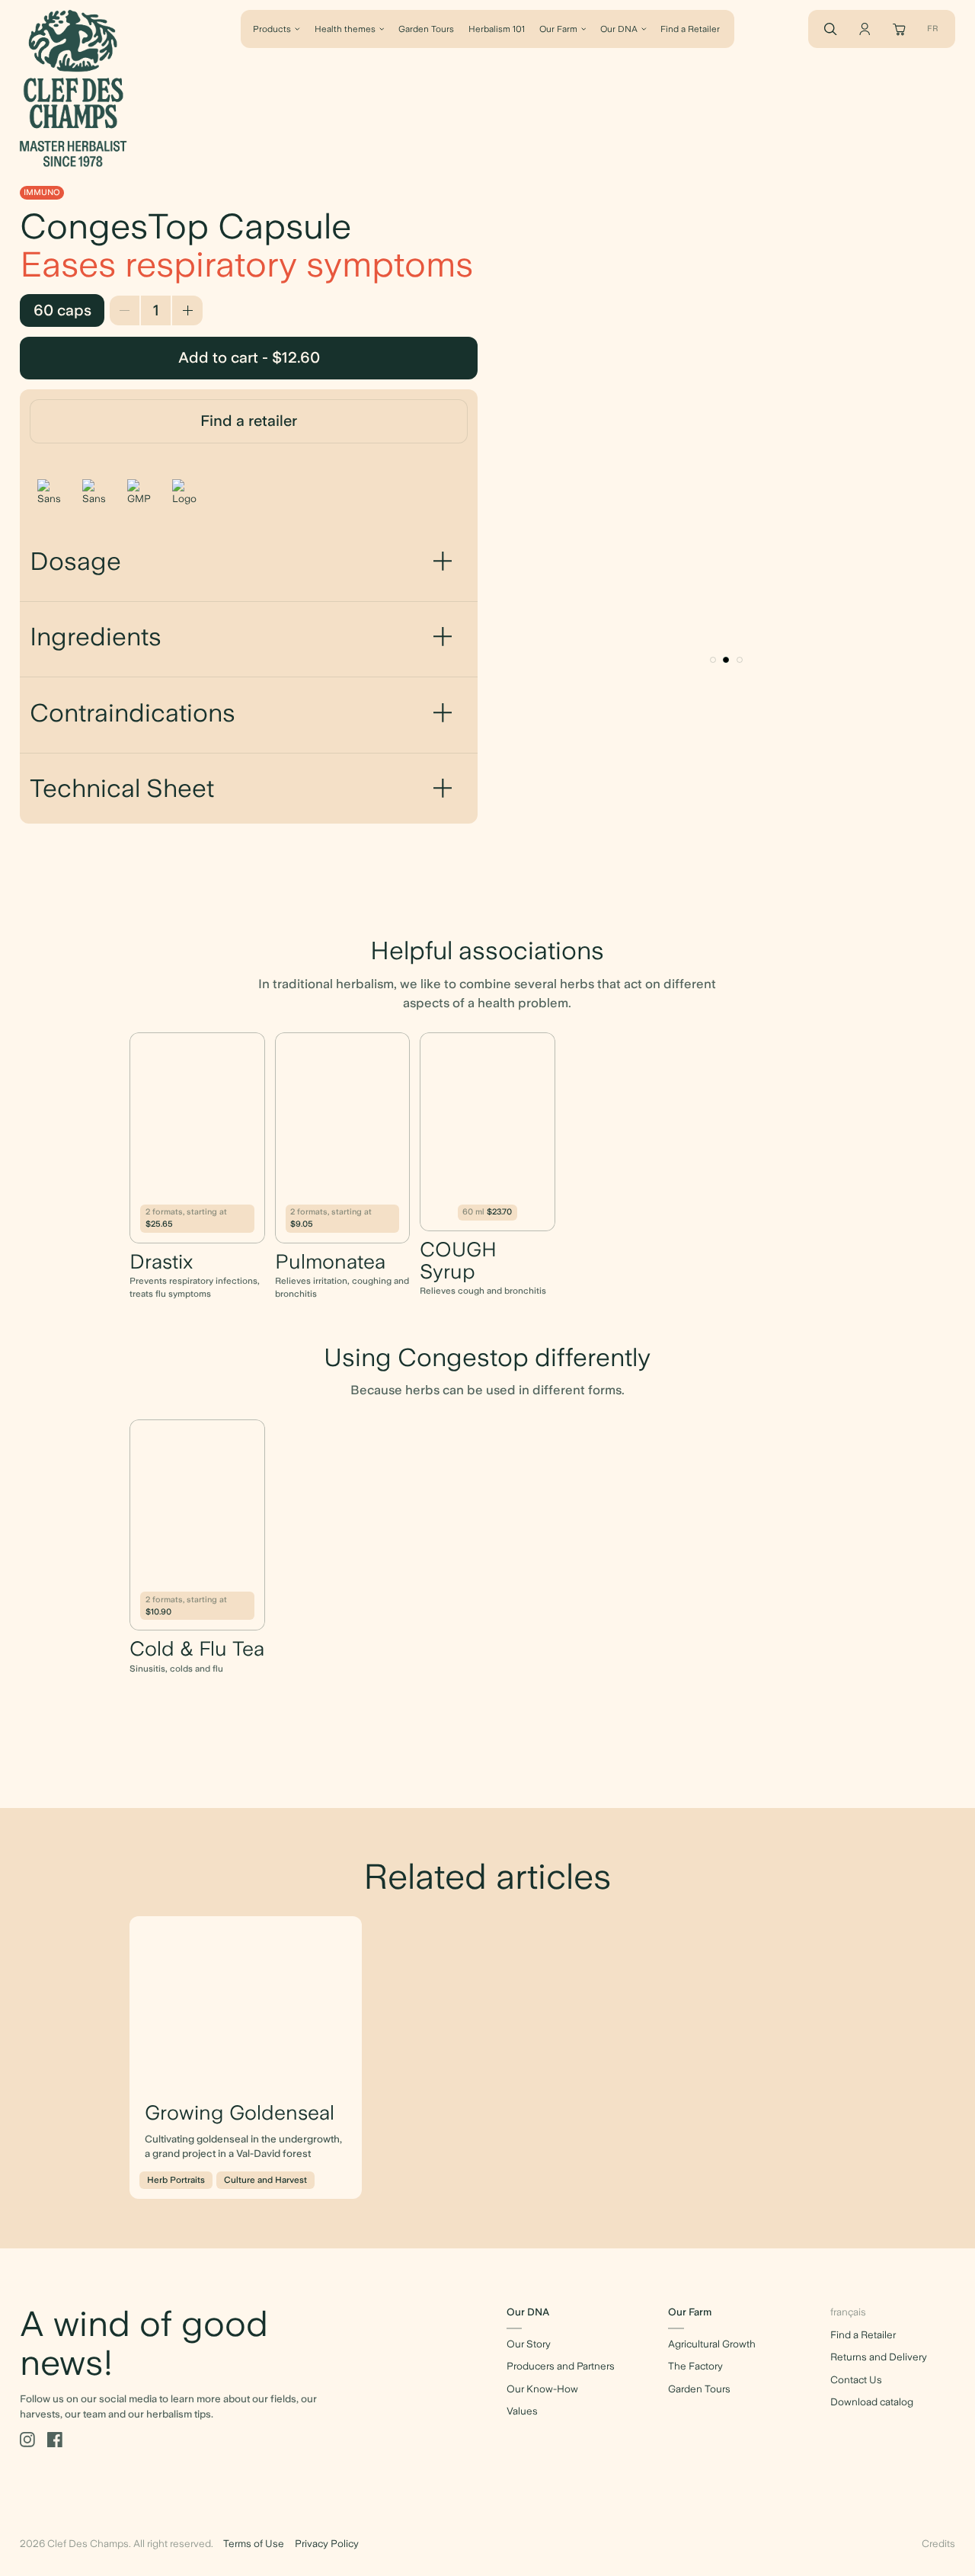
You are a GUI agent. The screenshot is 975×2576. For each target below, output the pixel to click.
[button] (713, 660)
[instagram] (27, 2440)
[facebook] (55, 2440)
